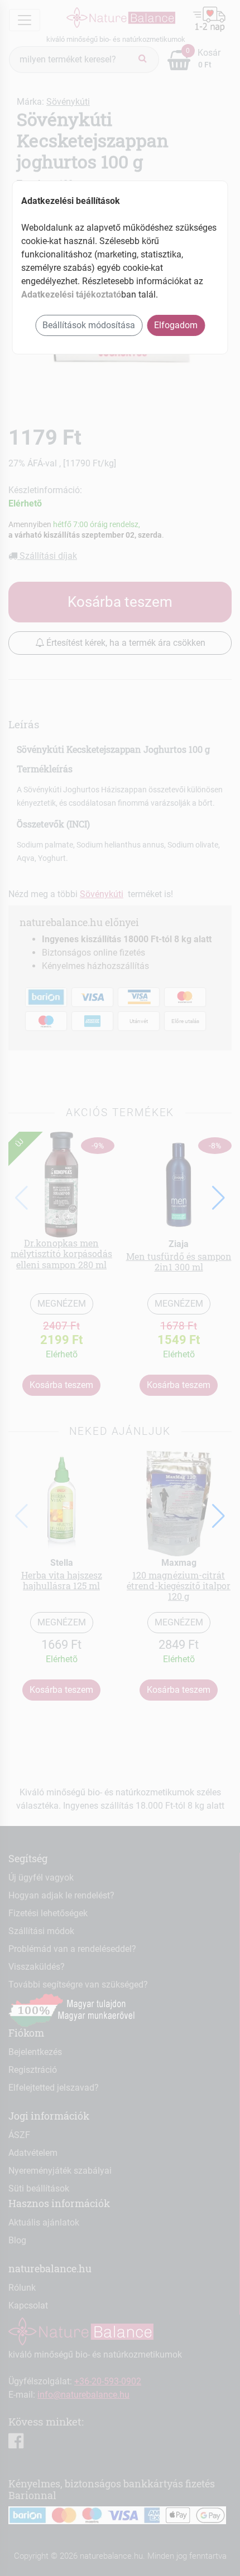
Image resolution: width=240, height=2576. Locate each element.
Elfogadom (176, 325)
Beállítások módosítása (89, 325)
